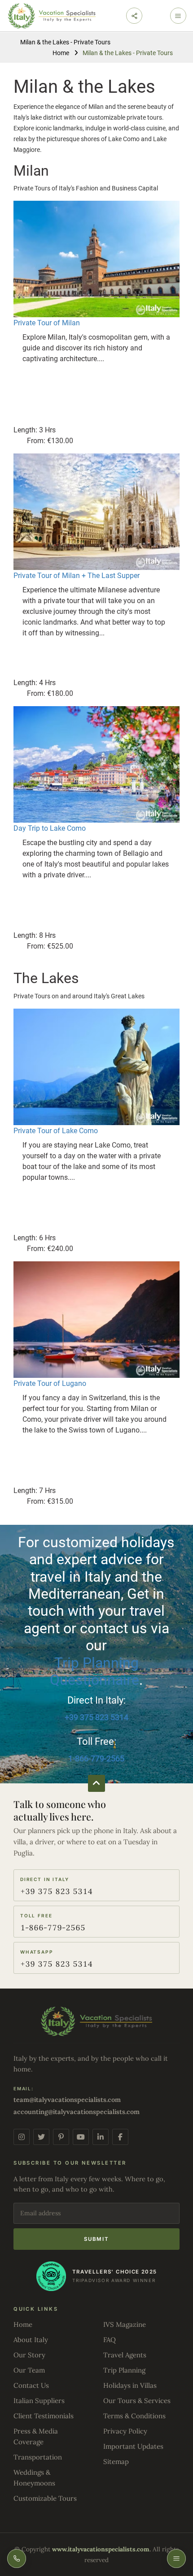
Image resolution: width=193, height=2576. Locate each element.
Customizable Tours (45, 2498)
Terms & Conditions (134, 2416)
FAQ (110, 2340)
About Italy (31, 2340)
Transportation (38, 2457)
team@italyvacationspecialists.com (67, 2100)
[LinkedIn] (101, 2137)
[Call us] (17, 2559)
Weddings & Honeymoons (34, 2478)
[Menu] (176, 2559)
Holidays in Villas (130, 2385)
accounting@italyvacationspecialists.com (77, 2112)
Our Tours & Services (137, 2401)
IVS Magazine (125, 2324)
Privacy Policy (125, 2431)
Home (61, 53)
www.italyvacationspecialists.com (101, 2549)
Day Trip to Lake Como (50, 828)
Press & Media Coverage (36, 2436)
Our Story (29, 2355)
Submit (96, 2239)
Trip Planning (124, 2370)
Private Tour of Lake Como (56, 1131)
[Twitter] (41, 2137)
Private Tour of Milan (47, 323)
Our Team (29, 2370)
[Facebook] (120, 2137)
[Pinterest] (61, 2137)
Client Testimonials (44, 2416)
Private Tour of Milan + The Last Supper (77, 576)
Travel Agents (125, 2355)
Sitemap (116, 2462)
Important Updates (133, 2446)
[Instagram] (22, 2137)
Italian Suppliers (39, 2401)
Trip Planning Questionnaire (94, 1671)
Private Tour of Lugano (50, 1383)
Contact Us (31, 2385)
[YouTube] (81, 2137)
